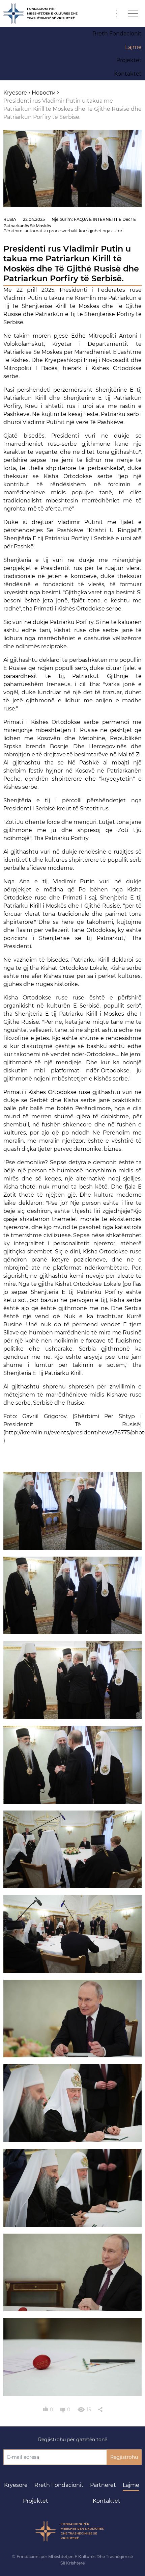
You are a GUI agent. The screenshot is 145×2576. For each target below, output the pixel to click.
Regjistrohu (124, 2457)
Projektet (36, 2501)
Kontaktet (107, 2501)
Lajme (131, 2485)
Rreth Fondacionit (59, 2485)
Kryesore (16, 2485)
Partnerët (103, 2485)
